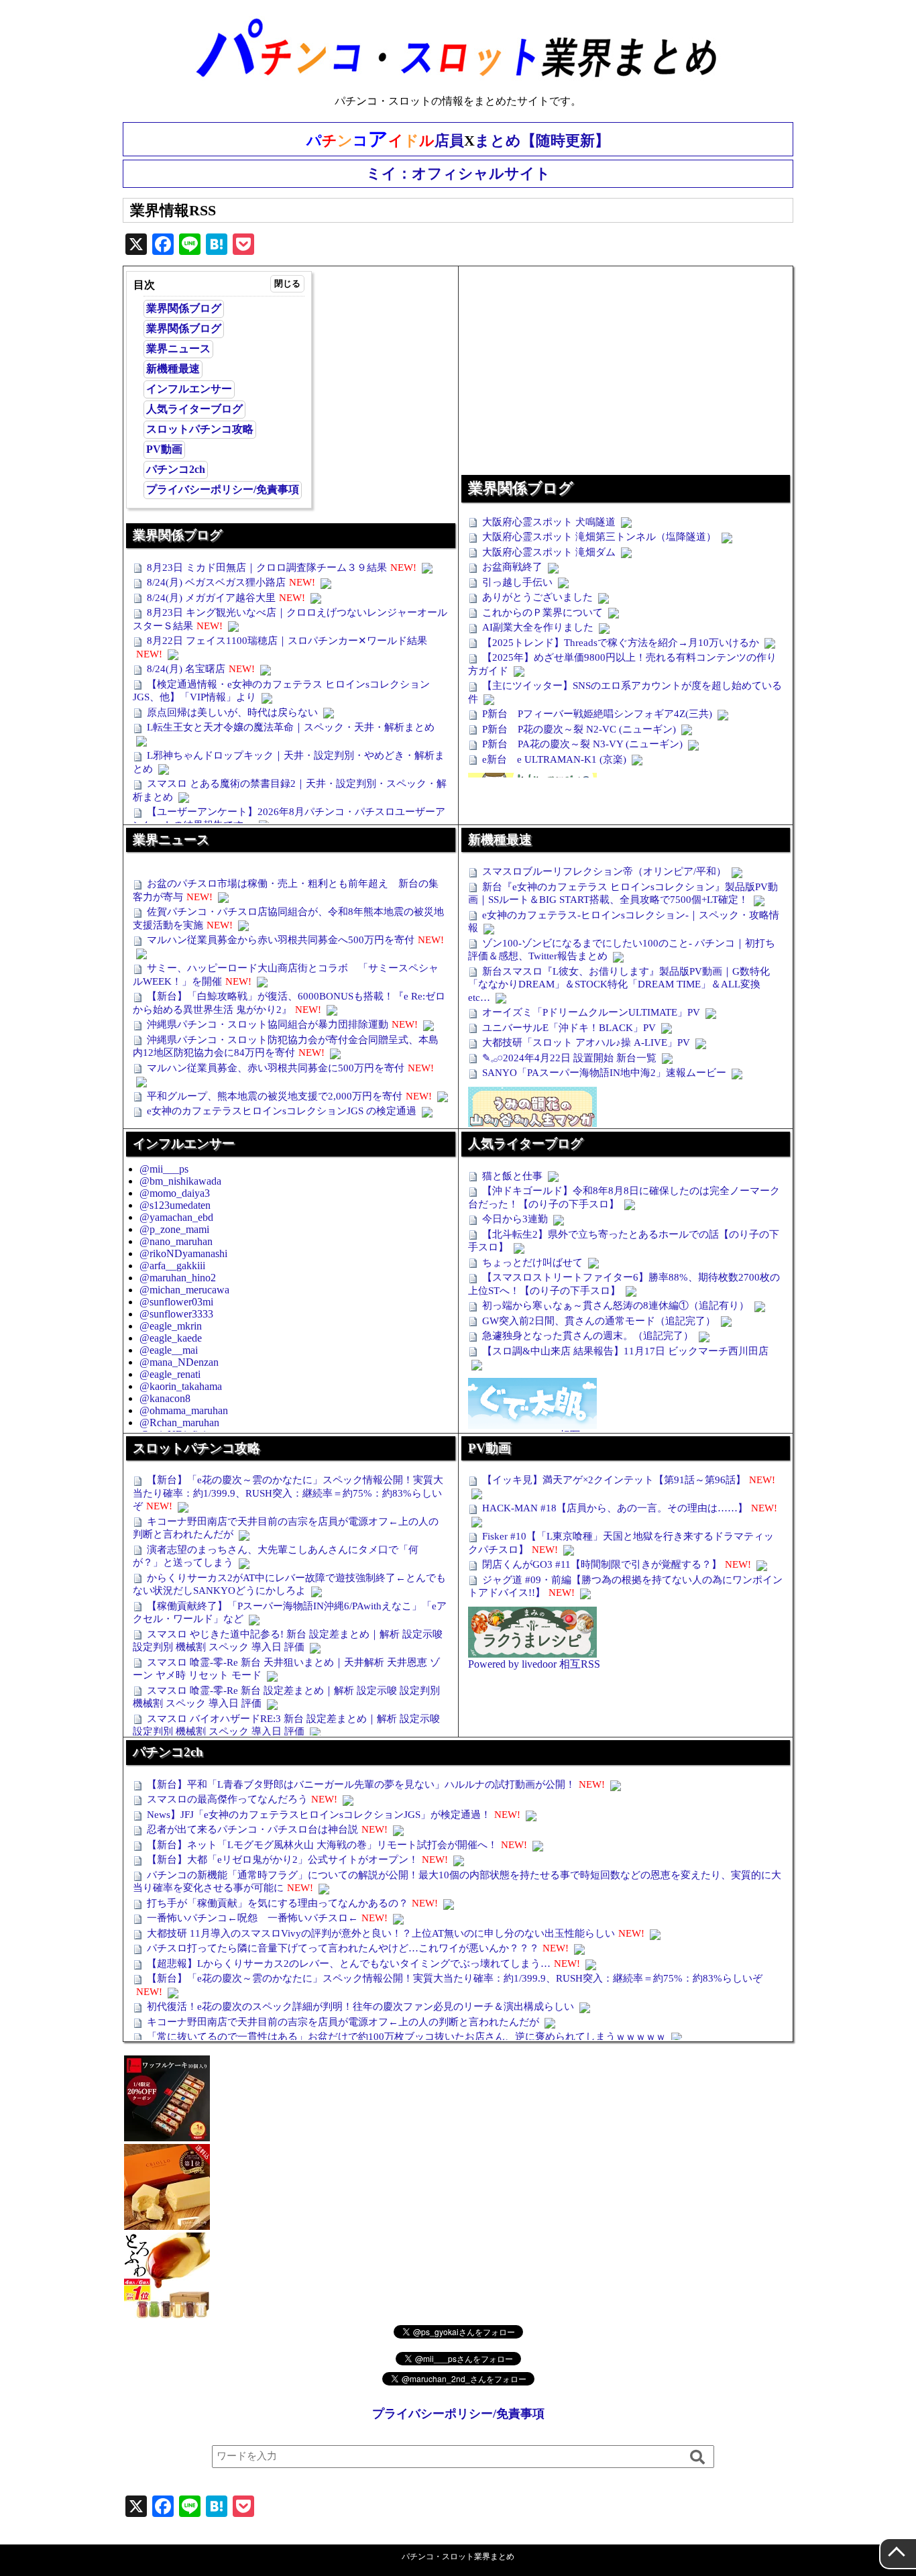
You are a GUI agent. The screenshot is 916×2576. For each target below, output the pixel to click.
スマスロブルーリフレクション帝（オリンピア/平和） (604, 871)
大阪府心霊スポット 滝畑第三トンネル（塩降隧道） (599, 537)
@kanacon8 (165, 1398)
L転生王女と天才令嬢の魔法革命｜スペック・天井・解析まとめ (291, 727)
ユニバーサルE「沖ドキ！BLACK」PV (569, 1028)
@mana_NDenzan (179, 1362)
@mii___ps (164, 1169)
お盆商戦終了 (512, 567)
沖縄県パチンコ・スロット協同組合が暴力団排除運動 (268, 1024)
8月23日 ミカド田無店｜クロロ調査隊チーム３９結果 (267, 568)
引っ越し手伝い (517, 582)
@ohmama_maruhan (184, 1410)
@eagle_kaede (171, 1338)
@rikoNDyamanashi (183, 1253)
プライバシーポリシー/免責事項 (223, 489)
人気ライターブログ (194, 409)
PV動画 (164, 449)
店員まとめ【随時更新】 (458, 139)
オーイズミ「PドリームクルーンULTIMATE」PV (591, 1012)
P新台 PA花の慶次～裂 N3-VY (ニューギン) (582, 744)
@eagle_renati (170, 1374)
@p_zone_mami (174, 1229)
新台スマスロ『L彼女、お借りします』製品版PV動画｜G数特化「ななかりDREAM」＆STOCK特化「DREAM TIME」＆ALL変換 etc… (619, 984)
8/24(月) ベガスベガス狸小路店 (216, 582)
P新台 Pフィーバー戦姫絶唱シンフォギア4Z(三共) (597, 714)
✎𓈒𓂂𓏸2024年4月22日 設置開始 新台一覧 (569, 1058)
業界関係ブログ (184, 308)
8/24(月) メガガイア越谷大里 (211, 598)
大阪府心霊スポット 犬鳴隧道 (549, 522)
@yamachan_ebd (176, 1217)
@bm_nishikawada (180, 1181)
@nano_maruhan (176, 1241)
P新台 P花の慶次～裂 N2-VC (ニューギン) (579, 729)
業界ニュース (178, 348)
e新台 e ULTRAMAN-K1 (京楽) (554, 759)
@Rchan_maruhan (179, 1423)
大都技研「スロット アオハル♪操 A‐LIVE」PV (586, 1042)
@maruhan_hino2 (178, 1278)
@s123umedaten (175, 1205)
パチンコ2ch (176, 469)
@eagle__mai (169, 1350)
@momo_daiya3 (175, 1193)
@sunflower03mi (176, 1302)
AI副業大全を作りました (538, 627)
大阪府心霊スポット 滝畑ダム (549, 552)
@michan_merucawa (184, 1290)
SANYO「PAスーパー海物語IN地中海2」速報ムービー (604, 1073)
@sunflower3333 (176, 1314)
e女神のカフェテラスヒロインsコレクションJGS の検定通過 (282, 1111)
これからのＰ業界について (542, 612)
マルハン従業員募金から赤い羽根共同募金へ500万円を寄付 (281, 940)
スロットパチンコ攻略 (200, 429)
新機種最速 (173, 369)
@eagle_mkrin (171, 1326)
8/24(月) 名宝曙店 (186, 669)
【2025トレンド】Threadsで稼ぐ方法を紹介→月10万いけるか (621, 643)
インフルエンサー (189, 389)
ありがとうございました (537, 597)
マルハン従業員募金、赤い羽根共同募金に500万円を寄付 (276, 1068)
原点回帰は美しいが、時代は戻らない (232, 712)
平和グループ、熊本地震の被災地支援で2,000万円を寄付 (275, 1096)
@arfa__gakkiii (172, 1266)
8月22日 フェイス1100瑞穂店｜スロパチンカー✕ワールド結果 (287, 641)
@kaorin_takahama (181, 1386)
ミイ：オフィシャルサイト (458, 173)
